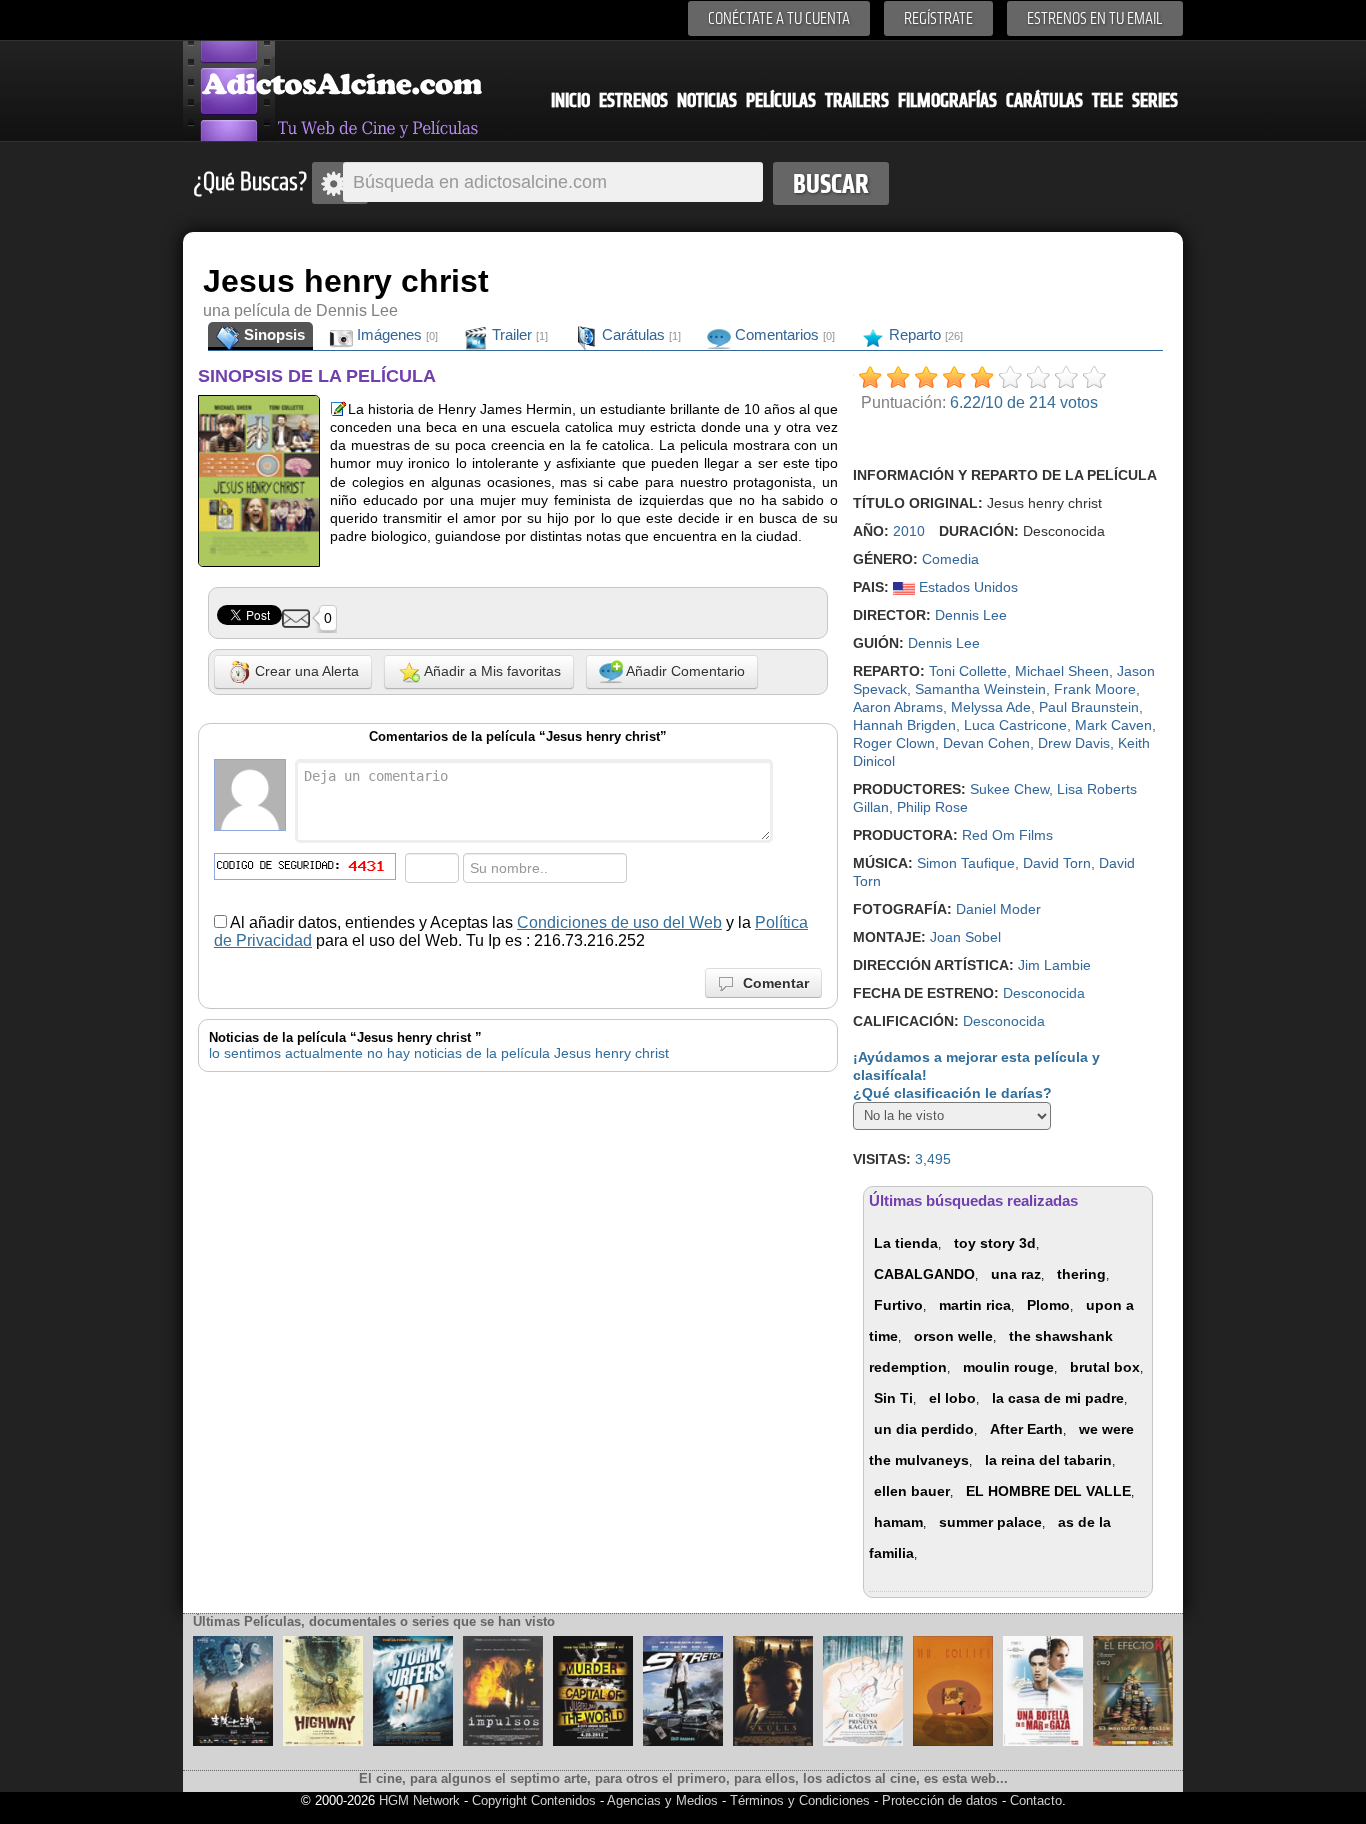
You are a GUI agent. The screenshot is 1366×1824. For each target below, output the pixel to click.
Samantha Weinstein (980, 689)
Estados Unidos (966, 587)
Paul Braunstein (1089, 707)
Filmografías (947, 100)
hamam (898, 1522)
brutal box (1105, 1367)
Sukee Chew (1009, 789)
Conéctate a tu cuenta (779, 18)
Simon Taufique (966, 863)
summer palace (990, 1522)
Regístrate (938, 18)
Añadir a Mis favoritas (491, 671)
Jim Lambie (1054, 965)
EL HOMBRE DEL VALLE (1048, 1491)
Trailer (518, 334)
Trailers (857, 100)
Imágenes (395, 334)
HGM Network (419, 1800)
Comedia (950, 559)
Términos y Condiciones (802, 1800)
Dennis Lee (971, 615)
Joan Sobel (965, 937)
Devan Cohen (986, 743)
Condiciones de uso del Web (619, 922)
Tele (1107, 100)
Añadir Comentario (684, 671)
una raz (1016, 1274)
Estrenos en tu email (1095, 18)
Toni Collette (968, 671)
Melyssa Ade (991, 707)
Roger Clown (894, 743)
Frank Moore (1095, 689)
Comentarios (783, 334)
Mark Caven (1113, 725)
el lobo (952, 1398)
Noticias (707, 100)
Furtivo (898, 1305)
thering (1081, 1274)
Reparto (924, 334)
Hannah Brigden (904, 725)
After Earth (1026, 1429)
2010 (909, 531)
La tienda (906, 1243)
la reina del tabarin (1048, 1460)
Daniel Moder (998, 909)
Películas (781, 100)
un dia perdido (924, 1429)
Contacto (1036, 1800)
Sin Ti (893, 1398)
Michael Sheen (1062, 671)
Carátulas (1044, 100)
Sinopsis (272, 334)
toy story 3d (995, 1243)
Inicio (570, 100)
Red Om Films (1007, 835)
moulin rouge (1008, 1367)
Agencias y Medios (662, 1800)
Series (1155, 100)
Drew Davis (1074, 743)
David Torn (1057, 863)
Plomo (1048, 1305)
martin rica (975, 1305)
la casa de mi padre (1058, 1398)
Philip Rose (932, 807)
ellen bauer (912, 1491)
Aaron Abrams (898, 707)
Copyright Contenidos (534, 1800)
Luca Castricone (1015, 725)
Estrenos (633, 100)
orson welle (953, 1336)
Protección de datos (940, 1800)
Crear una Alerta (305, 671)
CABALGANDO (924, 1274)
